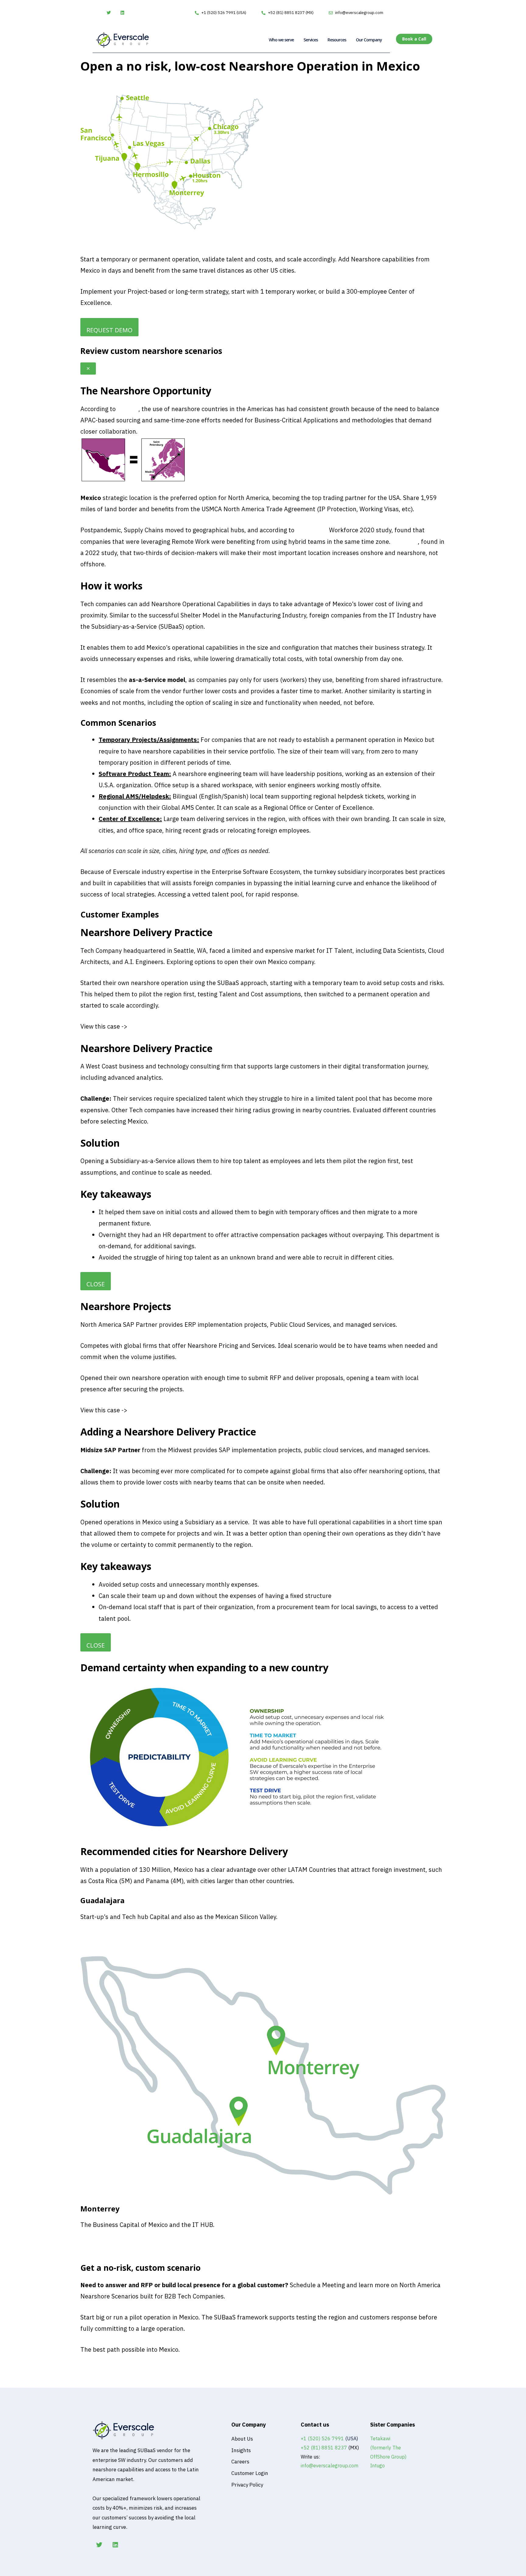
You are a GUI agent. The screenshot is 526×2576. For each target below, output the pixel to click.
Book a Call (96, 2382)
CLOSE (96, 1284)
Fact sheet (95, 1939)
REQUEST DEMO (109, 330)
